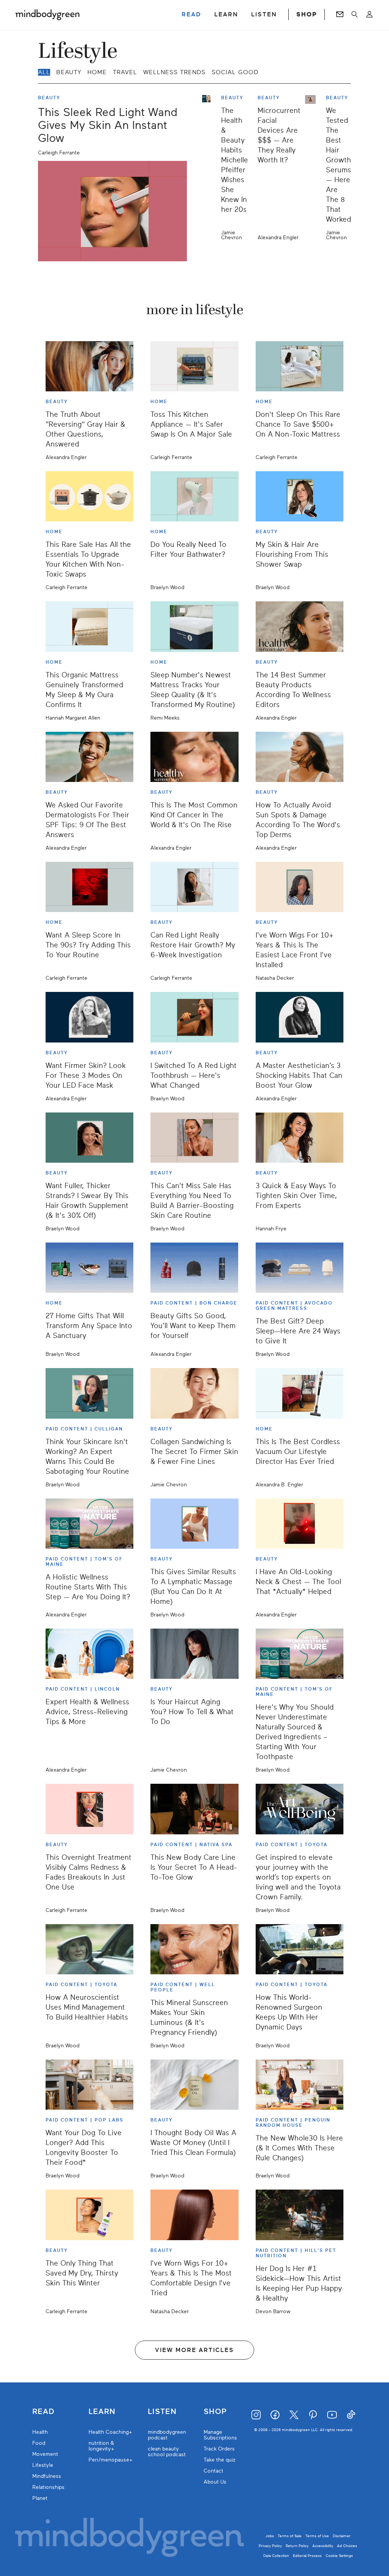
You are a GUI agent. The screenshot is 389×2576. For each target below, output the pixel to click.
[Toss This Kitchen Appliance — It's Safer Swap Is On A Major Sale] (194, 366)
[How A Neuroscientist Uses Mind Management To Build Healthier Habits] (89, 1949)
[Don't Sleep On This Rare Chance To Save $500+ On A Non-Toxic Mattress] (300, 366)
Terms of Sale (290, 2536)
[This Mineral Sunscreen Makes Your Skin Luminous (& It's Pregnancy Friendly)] (194, 1949)
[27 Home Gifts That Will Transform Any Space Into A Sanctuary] (89, 1268)
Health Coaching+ (110, 2432)
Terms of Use (317, 2536)
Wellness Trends (174, 72)
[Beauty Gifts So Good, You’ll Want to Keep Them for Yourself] (194, 1268)
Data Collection (276, 2556)
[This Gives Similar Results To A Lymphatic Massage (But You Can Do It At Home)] (194, 1524)
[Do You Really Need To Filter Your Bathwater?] (194, 496)
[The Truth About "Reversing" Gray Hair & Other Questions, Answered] (89, 366)
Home (97, 72)
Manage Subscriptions (220, 2435)
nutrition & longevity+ (101, 2446)
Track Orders (219, 2449)
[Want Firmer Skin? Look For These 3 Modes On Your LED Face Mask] (89, 1017)
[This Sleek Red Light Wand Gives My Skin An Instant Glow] (112, 211)
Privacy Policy (270, 2546)
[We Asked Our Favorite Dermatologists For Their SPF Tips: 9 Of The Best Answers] (89, 757)
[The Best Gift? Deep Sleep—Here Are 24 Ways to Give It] (300, 1268)
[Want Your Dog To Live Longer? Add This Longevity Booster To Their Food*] (89, 2085)
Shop (215, 2412)
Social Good (235, 72)
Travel (125, 72)
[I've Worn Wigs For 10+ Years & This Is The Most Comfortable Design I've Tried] (194, 2215)
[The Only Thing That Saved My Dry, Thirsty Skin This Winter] (89, 2215)
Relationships (48, 2487)
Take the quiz (220, 2460)
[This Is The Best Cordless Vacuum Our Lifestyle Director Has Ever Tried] (300, 1393)
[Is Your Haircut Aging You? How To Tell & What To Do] (194, 1654)
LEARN (226, 14)
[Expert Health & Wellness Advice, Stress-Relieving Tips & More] (89, 1654)
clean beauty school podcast (167, 2452)
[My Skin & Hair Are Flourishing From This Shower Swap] (300, 496)
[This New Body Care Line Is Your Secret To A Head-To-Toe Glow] (194, 1809)
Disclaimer (342, 2536)
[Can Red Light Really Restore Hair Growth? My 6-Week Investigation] (194, 887)
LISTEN (264, 14)
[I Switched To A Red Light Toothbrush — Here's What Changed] (194, 1017)
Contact (213, 2471)
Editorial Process (307, 2556)
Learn (102, 2412)
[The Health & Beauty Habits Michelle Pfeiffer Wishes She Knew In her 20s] (209, 168)
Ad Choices (347, 2546)
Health (40, 2432)
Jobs (270, 2536)
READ (191, 14)
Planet (40, 2498)
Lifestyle (43, 2465)
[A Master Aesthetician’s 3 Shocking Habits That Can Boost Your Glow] (300, 1017)
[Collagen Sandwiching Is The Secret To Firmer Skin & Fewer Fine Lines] (194, 1393)
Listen (162, 2412)
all (44, 72)
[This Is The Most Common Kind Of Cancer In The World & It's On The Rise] (194, 757)
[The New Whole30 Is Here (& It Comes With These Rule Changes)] (300, 2085)
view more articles (194, 2350)
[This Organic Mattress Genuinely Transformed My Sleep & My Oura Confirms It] (89, 626)
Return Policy (297, 2546)
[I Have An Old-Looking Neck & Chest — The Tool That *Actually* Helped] (300, 1524)
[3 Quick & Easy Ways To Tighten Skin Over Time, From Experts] (300, 1138)
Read (43, 2412)
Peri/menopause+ (111, 2460)
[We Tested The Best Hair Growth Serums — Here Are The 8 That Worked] (313, 168)
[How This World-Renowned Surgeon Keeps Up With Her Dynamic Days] (300, 1949)
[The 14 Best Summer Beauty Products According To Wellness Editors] (300, 626)
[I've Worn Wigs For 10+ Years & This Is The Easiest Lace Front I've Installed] (300, 887)
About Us (215, 2482)
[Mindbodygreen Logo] (47, 14)
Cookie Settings (339, 2556)
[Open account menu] (369, 14)
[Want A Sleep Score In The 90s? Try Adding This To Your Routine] (89, 887)
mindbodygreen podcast (167, 2435)
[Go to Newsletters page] (340, 14)
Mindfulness (47, 2476)
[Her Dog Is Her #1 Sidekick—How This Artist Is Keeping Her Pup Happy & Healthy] (300, 2215)
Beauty (69, 72)
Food (39, 2443)
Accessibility (323, 2546)
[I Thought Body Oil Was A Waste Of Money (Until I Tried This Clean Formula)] (194, 2085)
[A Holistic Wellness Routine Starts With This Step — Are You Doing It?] (89, 1524)
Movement (45, 2454)
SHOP (307, 14)
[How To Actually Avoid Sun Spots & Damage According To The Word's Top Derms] (300, 757)
